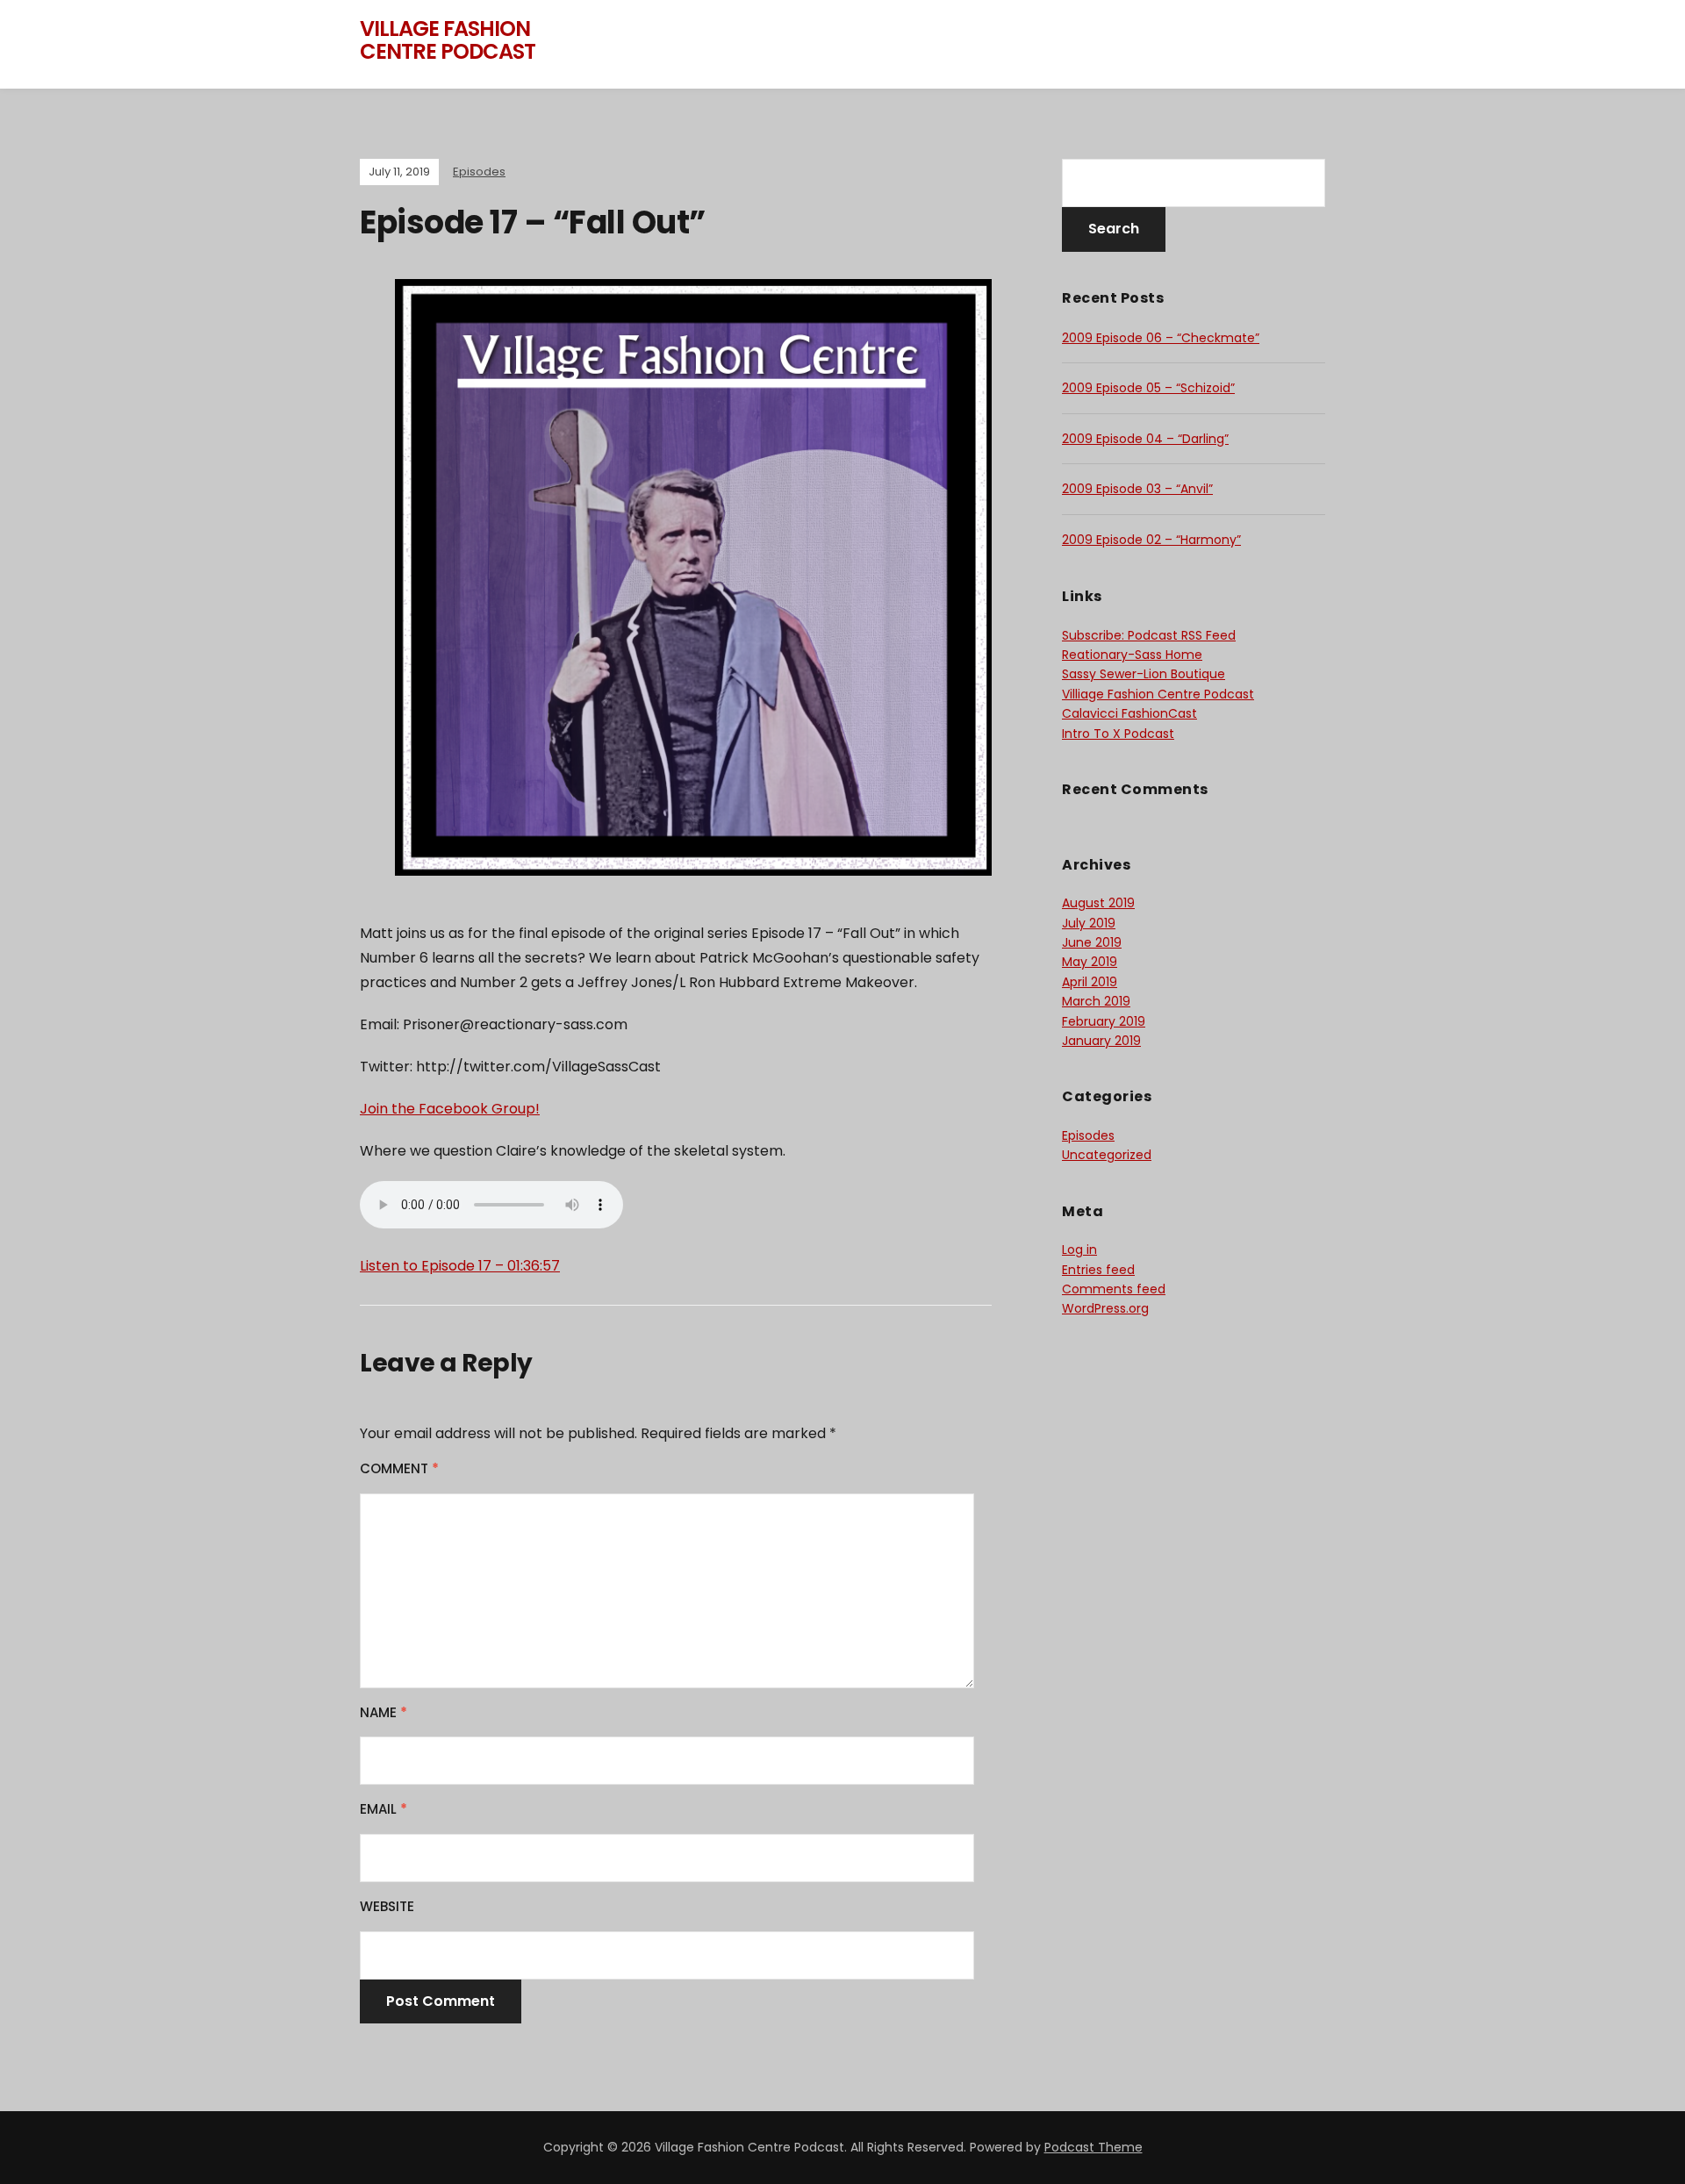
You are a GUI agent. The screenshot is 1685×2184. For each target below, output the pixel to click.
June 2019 (1092, 942)
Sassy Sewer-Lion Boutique (1144, 674)
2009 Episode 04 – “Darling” (1145, 439)
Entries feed (1098, 1270)
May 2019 (1090, 962)
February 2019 (1104, 1021)
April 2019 (1090, 982)
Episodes (479, 172)
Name (384, 1712)
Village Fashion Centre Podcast (448, 40)
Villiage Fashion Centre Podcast (1158, 694)
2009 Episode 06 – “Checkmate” (1161, 338)
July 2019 (1089, 923)
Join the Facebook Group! (450, 1109)
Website (387, 1906)
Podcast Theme (1093, 2147)
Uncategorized (1107, 1155)
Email (384, 1809)
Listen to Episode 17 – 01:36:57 (460, 1266)
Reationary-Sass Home (1132, 655)
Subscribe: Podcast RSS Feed (1149, 635)
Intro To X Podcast (1118, 734)
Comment (399, 1468)
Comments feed (1114, 1289)
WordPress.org (1105, 1308)
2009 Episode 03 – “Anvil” (1137, 489)
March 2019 (1096, 1001)
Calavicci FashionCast (1129, 713)
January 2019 (1101, 1041)
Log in (1079, 1250)
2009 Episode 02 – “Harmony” (1151, 540)
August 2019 (1098, 903)
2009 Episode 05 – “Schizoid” (1148, 388)
